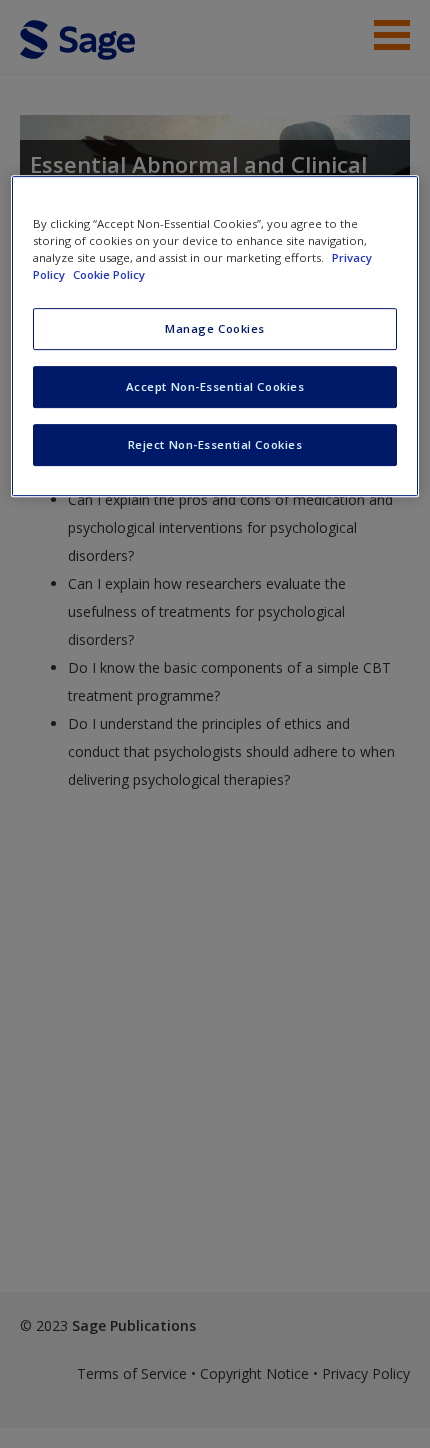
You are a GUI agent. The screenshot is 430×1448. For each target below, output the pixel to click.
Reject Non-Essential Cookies (215, 444)
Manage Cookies (215, 329)
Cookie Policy (109, 275)
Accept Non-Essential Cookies (215, 386)
